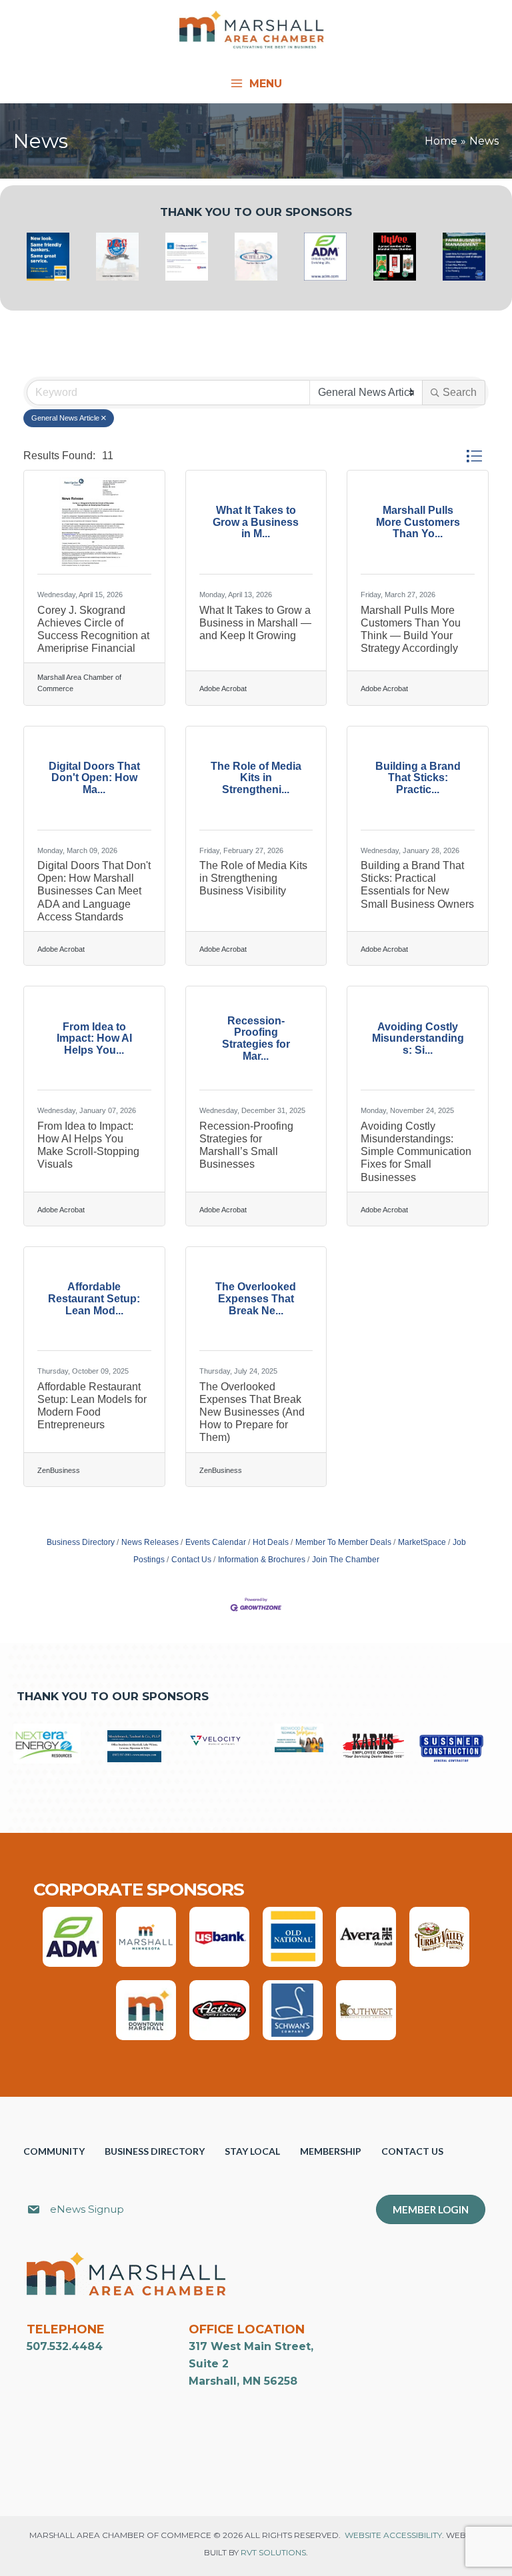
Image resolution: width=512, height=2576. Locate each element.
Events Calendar (216, 1542)
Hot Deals (271, 1542)
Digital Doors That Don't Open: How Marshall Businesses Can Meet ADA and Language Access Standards (94, 891)
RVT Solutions (273, 2552)
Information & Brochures (262, 1560)
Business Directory (81, 1542)
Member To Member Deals (343, 1542)
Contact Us (191, 1560)
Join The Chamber (346, 1560)
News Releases (150, 1542)
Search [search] (460, 392)
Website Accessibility (393, 2535)
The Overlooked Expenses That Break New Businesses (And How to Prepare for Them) (252, 1412)
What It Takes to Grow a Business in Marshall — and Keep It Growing (255, 623)
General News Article (65, 418)
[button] (474, 457)
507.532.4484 (65, 2346)
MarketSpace (422, 1542)
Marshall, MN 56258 (243, 2381)
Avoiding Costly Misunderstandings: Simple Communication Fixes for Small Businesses (416, 1152)
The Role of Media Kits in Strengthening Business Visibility (253, 878)
